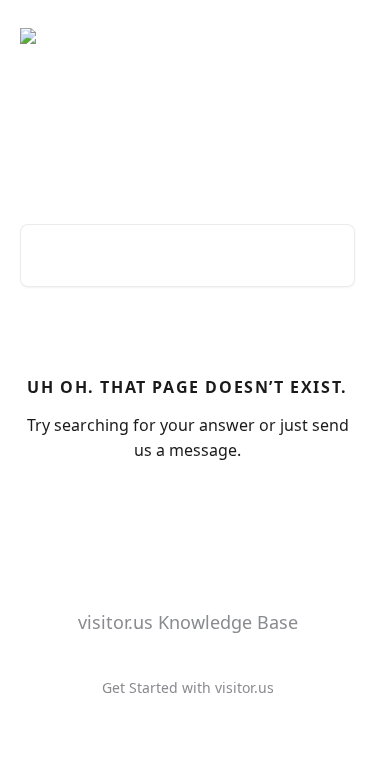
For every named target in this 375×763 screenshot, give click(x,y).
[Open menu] (337, 36)
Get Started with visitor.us (188, 687)
